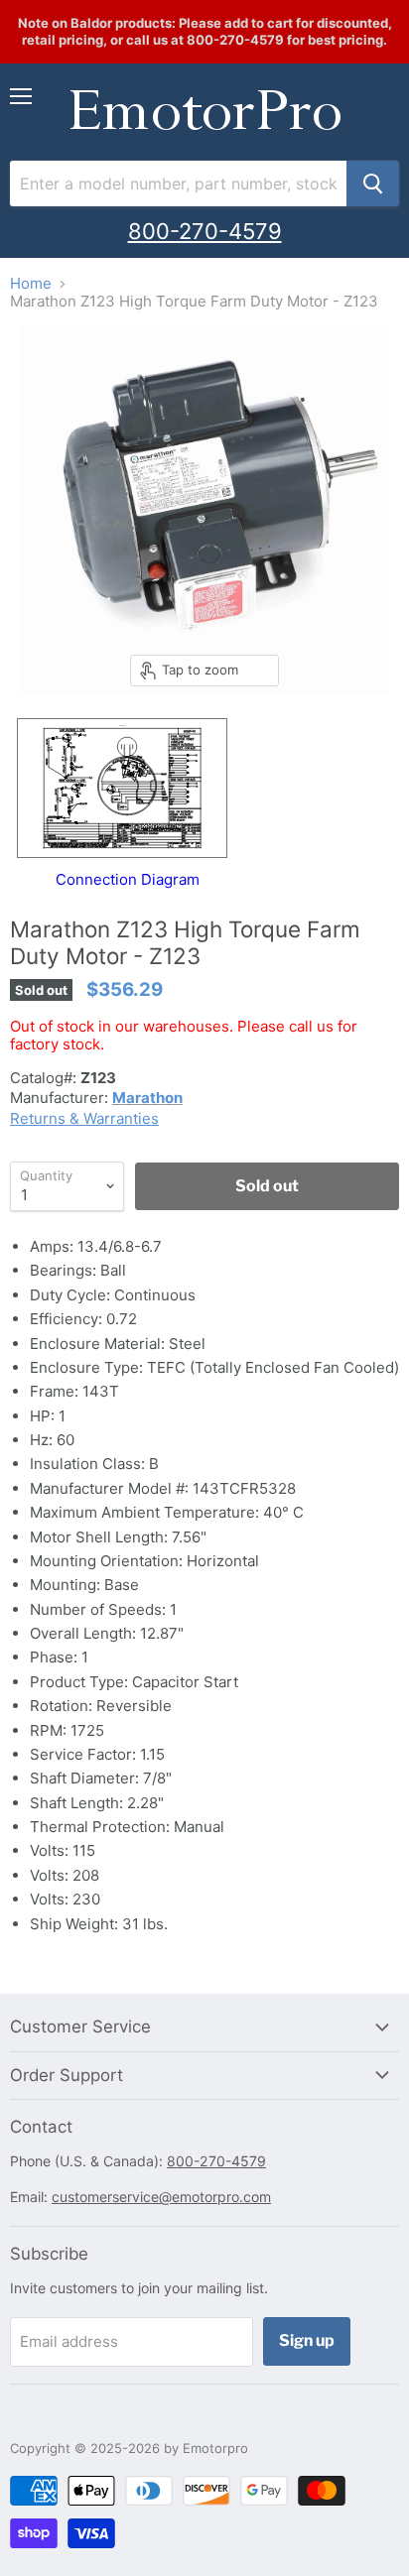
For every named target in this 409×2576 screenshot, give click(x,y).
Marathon (147, 1098)
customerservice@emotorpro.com (161, 2197)
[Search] (373, 184)
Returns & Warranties (84, 1118)
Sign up (307, 2340)
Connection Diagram (128, 879)
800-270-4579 (205, 231)
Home (31, 283)
